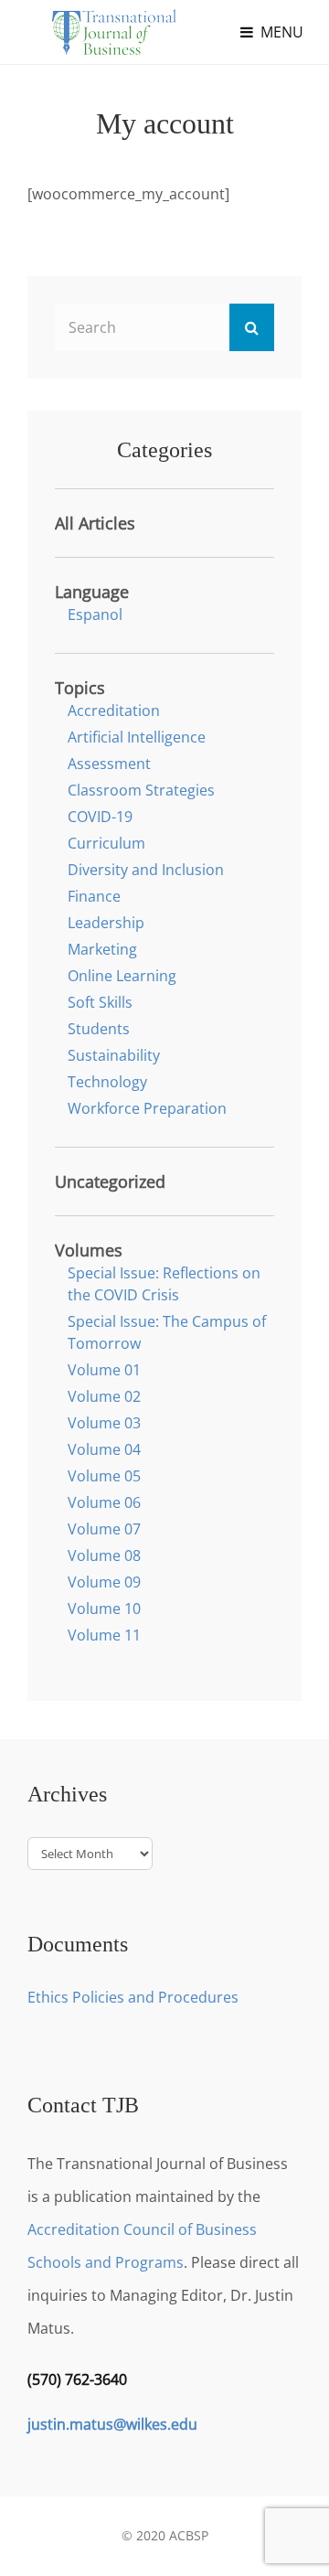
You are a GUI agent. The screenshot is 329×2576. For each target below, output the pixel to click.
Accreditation (114, 711)
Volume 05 (104, 1476)
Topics (80, 688)
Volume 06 (104, 1502)
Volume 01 (104, 1370)
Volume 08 (104, 1555)
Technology (107, 1082)
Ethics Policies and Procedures (133, 1997)
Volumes (89, 1250)
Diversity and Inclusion (146, 870)
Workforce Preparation (147, 1108)
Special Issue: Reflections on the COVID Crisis (164, 1284)
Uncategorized (110, 1181)
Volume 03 (104, 1423)
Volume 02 (104, 1396)
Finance (94, 896)
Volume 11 (104, 1635)
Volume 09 (104, 1582)
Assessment (109, 764)
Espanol (95, 615)
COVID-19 (100, 817)
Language (92, 592)
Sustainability (114, 1055)
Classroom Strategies (141, 790)
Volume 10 (104, 1609)
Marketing (102, 949)
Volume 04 (104, 1449)
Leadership (106, 923)
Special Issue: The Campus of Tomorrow (167, 1332)
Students (99, 1029)
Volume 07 (104, 1529)
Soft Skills (100, 1002)
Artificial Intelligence (137, 737)
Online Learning (122, 976)
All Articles (95, 523)
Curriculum (106, 843)
